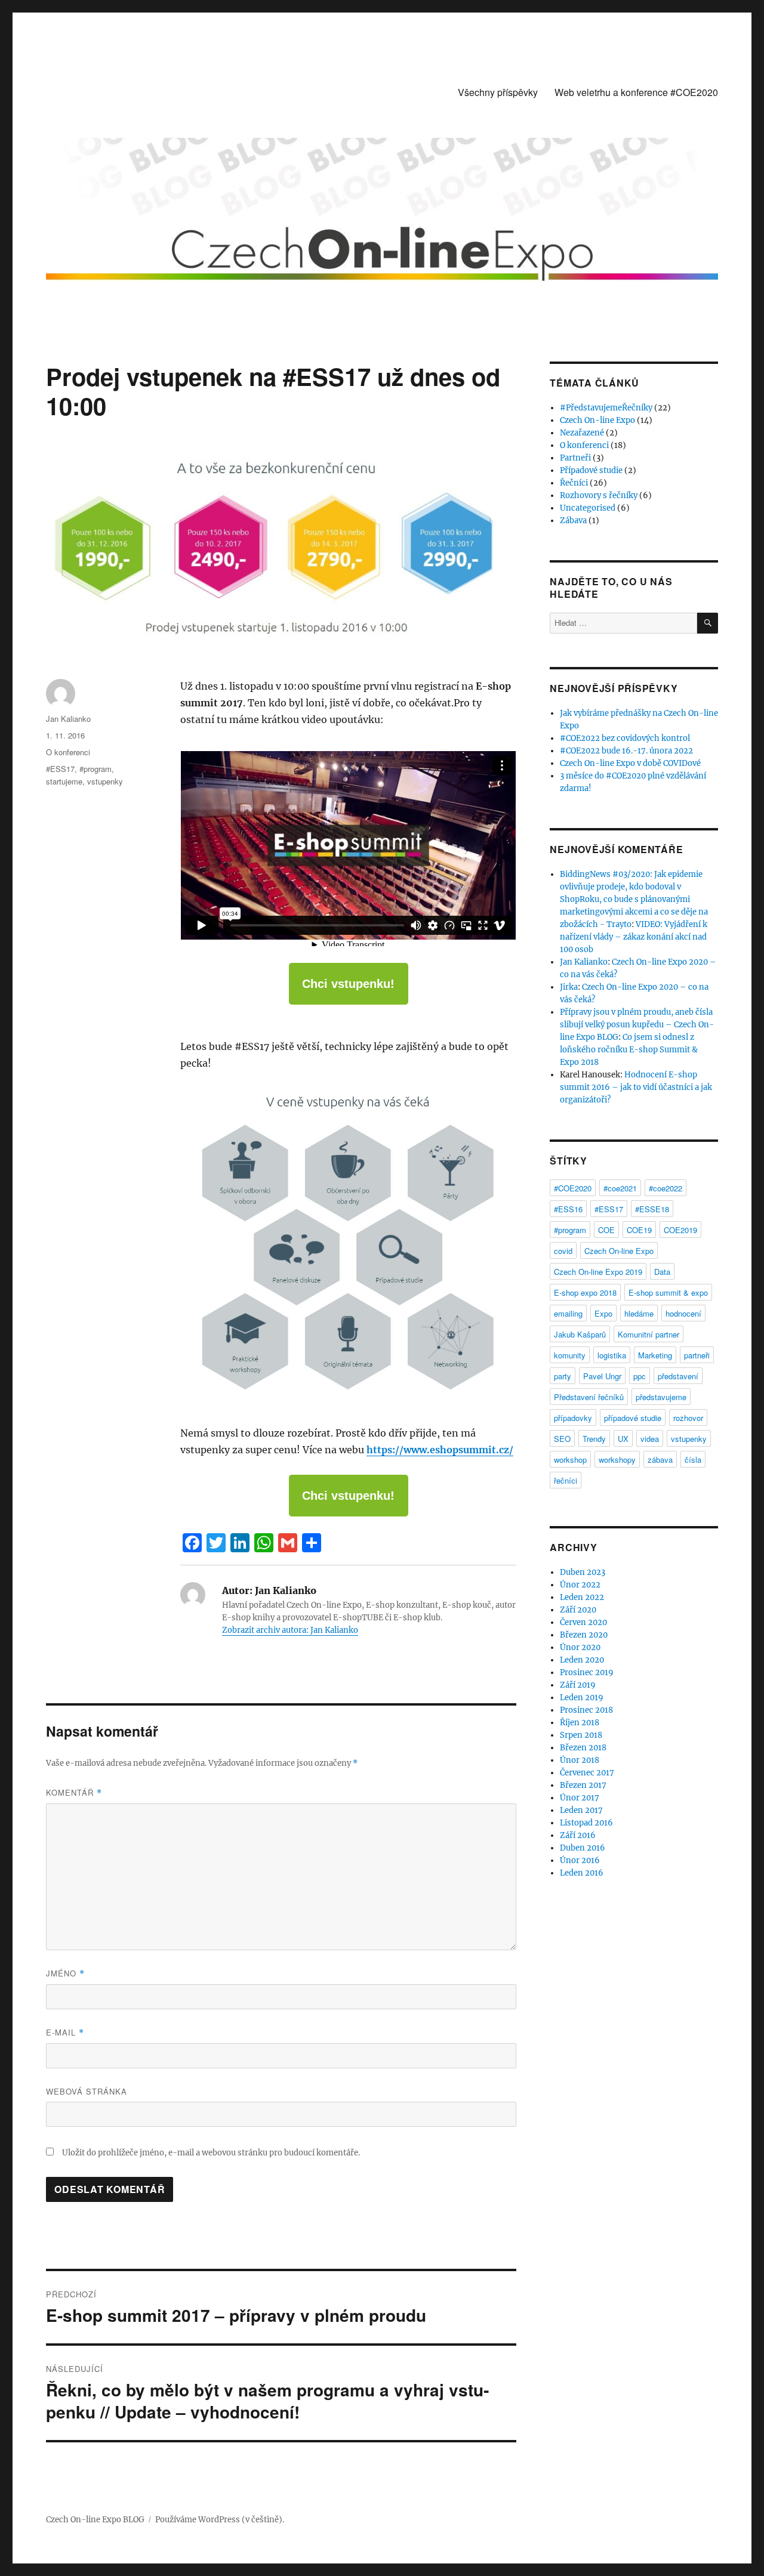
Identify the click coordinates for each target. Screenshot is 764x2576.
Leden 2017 (581, 1810)
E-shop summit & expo (668, 1292)
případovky (573, 1418)
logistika (612, 1355)
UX (623, 1439)
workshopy (617, 1460)
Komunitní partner (649, 1334)
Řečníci (574, 483)
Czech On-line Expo (597, 420)
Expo (603, 1313)
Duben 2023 (583, 1572)
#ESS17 (60, 769)
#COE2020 (573, 1188)
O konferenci (68, 752)
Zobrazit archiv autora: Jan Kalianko (290, 1630)
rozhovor (688, 1418)
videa (650, 1439)
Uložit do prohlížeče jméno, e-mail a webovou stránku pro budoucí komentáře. (211, 2153)
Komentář (74, 1792)
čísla (693, 1460)
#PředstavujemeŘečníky (606, 408)
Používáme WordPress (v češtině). (220, 2520)
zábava (660, 1460)
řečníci (566, 1480)
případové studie (633, 1418)
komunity (570, 1355)
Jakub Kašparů (580, 1334)
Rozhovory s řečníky (599, 495)
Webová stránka (87, 2091)
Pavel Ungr (602, 1376)
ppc (640, 1376)
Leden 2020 (582, 1660)
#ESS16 (568, 1209)
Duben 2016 (583, 1848)
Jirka (569, 987)
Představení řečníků (589, 1397)
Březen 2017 (583, 1785)
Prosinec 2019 (587, 1672)
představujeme (661, 1397)
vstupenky (105, 781)
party (563, 1376)
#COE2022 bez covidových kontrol (625, 738)
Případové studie (591, 470)
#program (95, 769)
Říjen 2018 (580, 1723)
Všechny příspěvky (498, 92)
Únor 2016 (580, 1860)
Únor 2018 (580, 1760)
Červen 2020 (583, 1622)
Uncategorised (588, 508)
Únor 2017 (580, 1798)
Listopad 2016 (586, 1823)
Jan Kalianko (68, 719)
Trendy (594, 1439)
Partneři (575, 458)
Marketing (655, 1355)
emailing (568, 1313)
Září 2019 (578, 1685)
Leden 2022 (582, 1597)
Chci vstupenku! (348, 984)
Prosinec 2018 (586, 1710)
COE (606, 1230)
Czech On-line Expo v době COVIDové (630, 763)
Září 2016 (578, 1835)
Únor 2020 (580, 1647)
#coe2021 (620, 1188)
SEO (562, 1439)
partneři (697, 1355)
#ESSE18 (652, 1209)
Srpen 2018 (581, 1735)
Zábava (573, 521)
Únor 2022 (580, 1585)
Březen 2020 (584, 1635)
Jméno (65, 1973)
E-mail (65, 2032)
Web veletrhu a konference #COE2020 (636, 92)
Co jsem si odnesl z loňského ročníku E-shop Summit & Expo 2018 (629, 1050)
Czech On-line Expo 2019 (598, 1272)
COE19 (639, 1230)
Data (662, 1272)
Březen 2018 (583, 1748)
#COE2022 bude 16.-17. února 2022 (626, 751)
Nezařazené (582, 433)
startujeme (64, 781)
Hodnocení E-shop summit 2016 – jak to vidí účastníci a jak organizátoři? (636, 1087)
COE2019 (680, 1230)
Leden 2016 (582, 1873)
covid (563, 1251)
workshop (570, 1460)
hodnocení (683, 1313)
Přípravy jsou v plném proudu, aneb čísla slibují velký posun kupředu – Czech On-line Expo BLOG (637, 1025)
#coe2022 (666, 1188)
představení (678, 1376)
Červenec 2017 (587, 1773)
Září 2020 (578, 1610)
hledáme (639, 1313)
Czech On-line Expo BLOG (95, 2520)
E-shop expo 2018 (585, 1292)
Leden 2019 (582, 1698)
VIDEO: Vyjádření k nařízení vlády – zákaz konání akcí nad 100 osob (634, 937)
